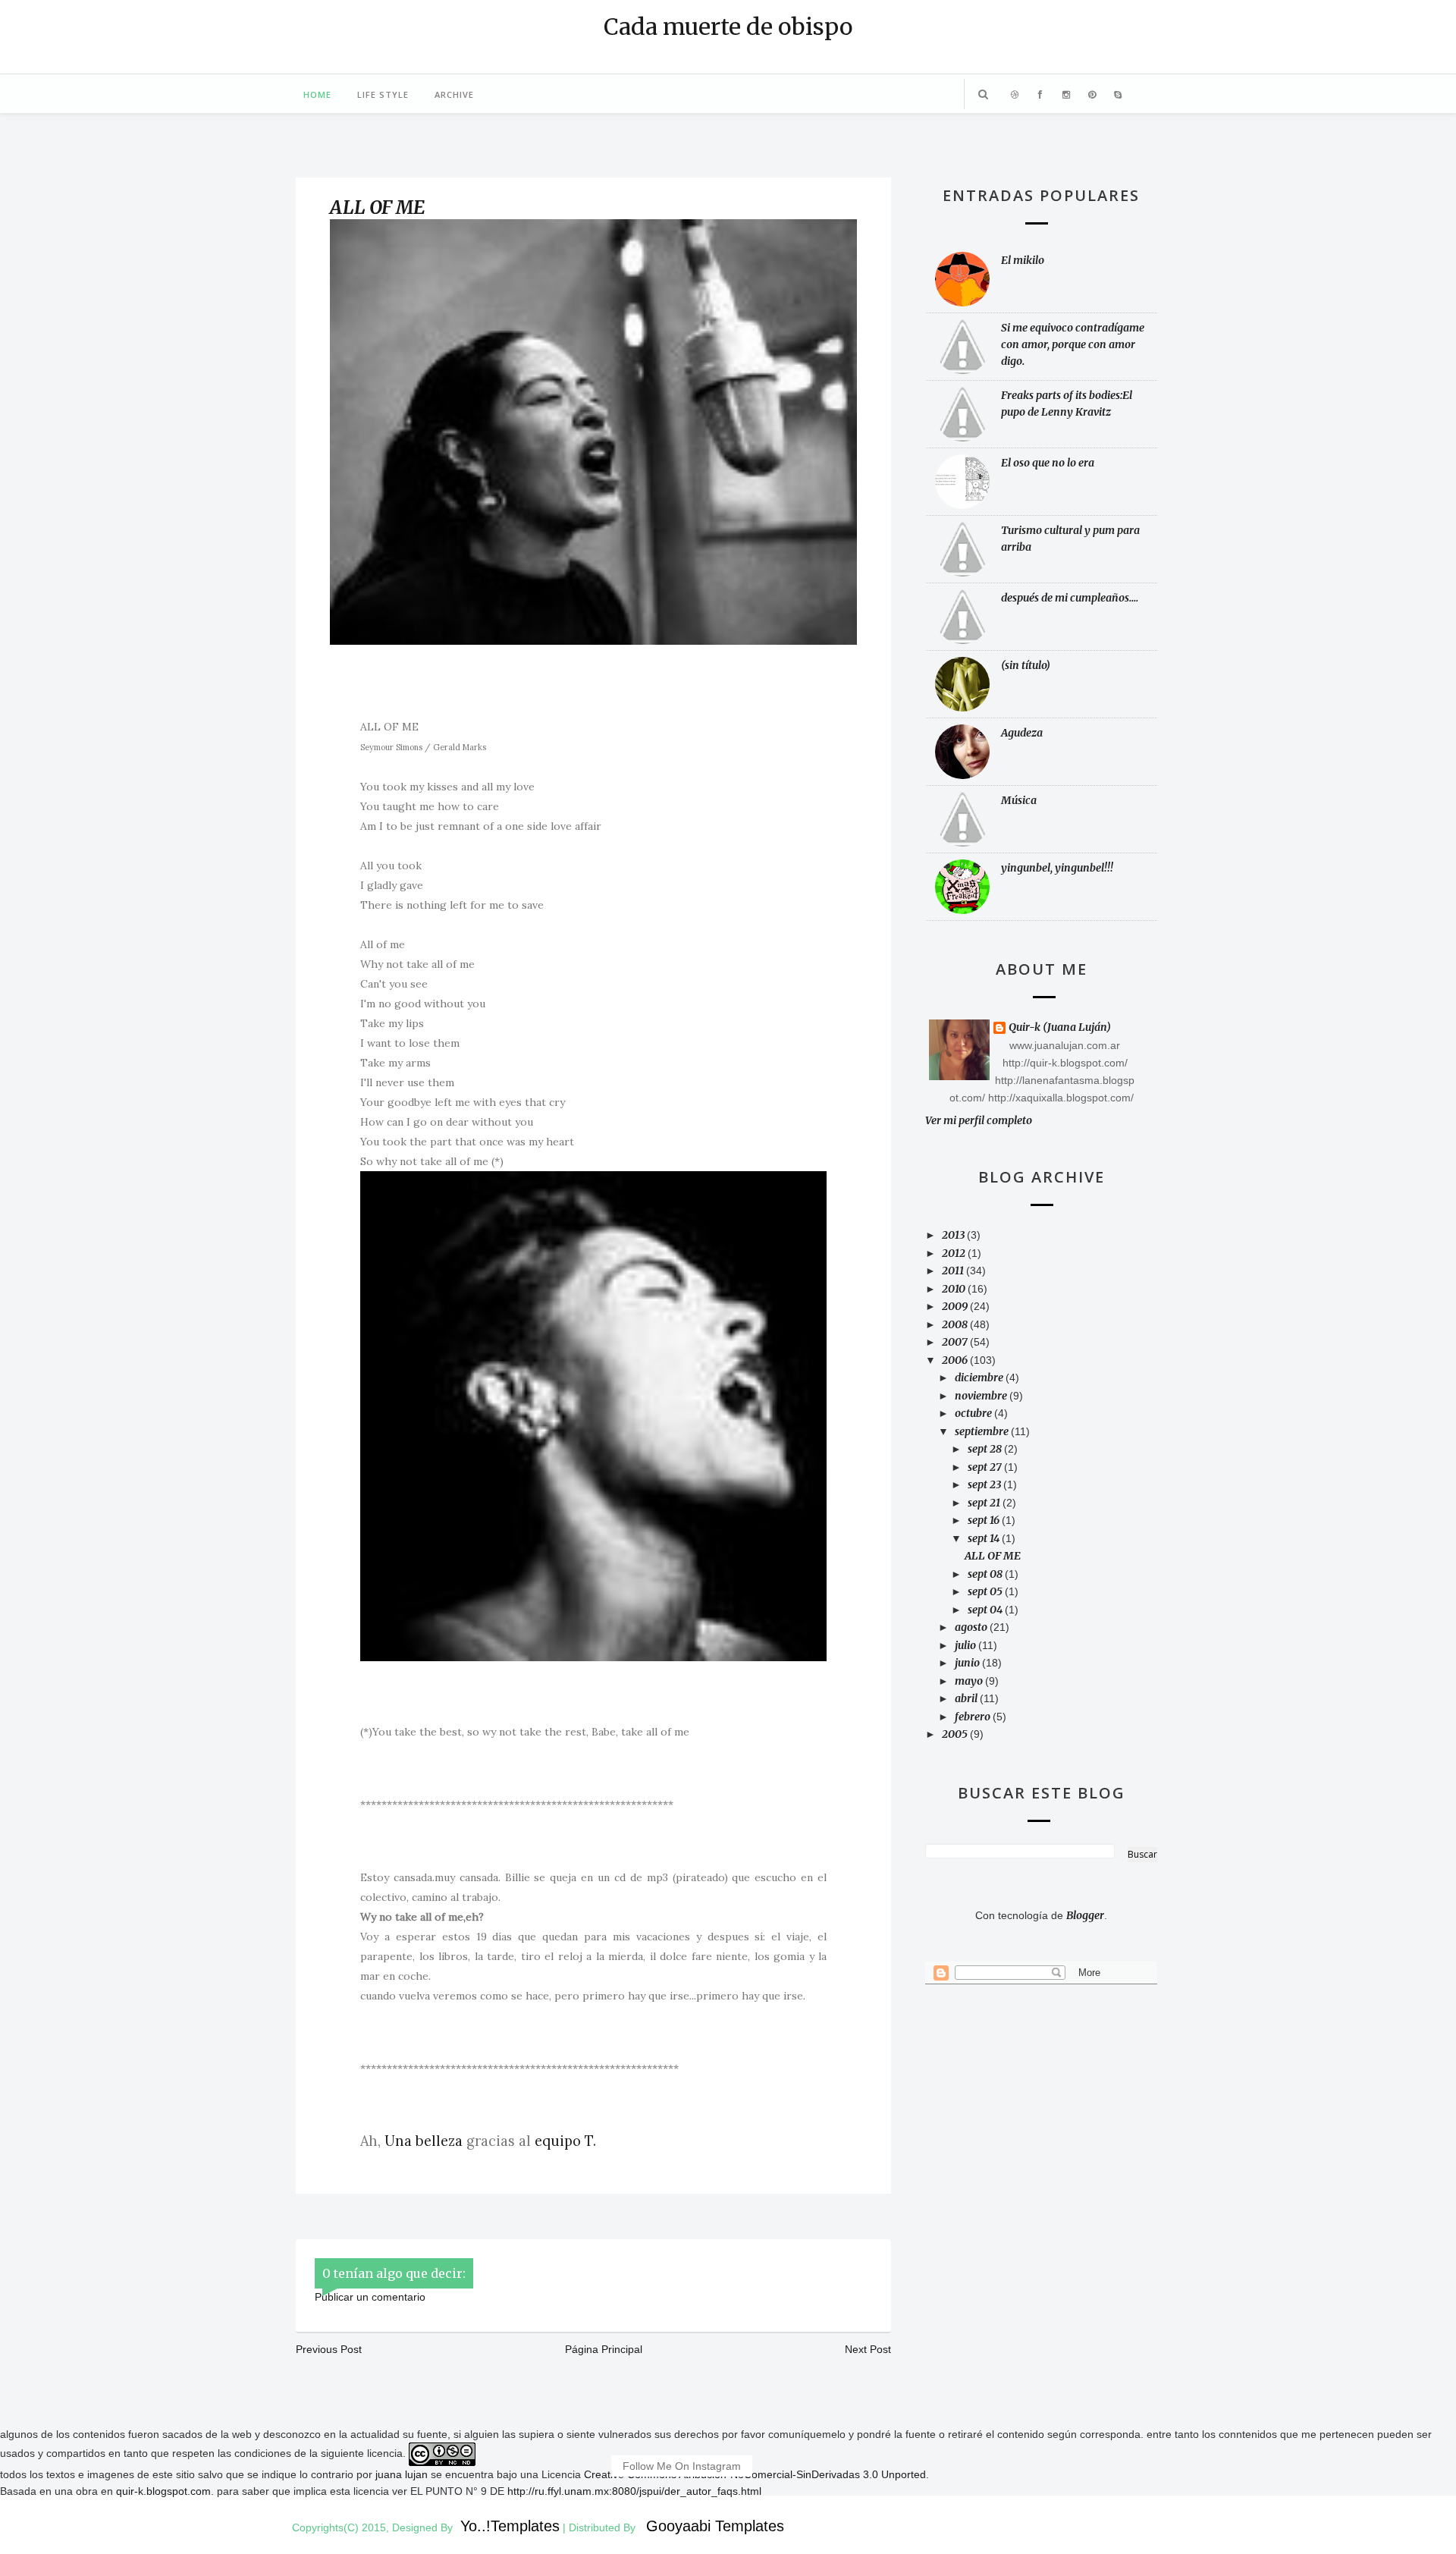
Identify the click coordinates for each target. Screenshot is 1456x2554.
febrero (974, 1717)
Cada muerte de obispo (728, 27)
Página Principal (604, 2349)
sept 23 (985, 1484)
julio (966, 1645)
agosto (972, 1627)
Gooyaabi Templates (715, 2526)
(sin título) (1026, 665)
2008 (956, 1324)
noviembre (982, 1396)
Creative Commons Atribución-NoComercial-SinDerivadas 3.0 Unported (755, 2474)
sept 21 (985, 1503)
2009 (956, 1306)
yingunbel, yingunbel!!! (1057, 868)
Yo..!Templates (510, 2526)
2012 (955, 1253)
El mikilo (1023, 260)
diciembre (980, 1378)
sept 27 (986, 1467)
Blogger (1085, 1915)
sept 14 (985, 1538)
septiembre (983, 1431)
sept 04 (986, 1610)
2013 (954, 1235)
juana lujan (402, 2474)
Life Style (383, 94)
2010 (955, 1289)
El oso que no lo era (1048, 463)
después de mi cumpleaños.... (1070, 598)
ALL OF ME (378, 207)
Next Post (868, 2349)
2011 (954, 1271)
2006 (956, 1360)
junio (968, 1663)
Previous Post (329, 2349)
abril (967, 1698)
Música (1019, 800)
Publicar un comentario (370, 2297)
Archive (454, 94)
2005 (956, 1734)
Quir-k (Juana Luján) (1060, 1028)
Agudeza (1022, 733)
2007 (956, 1342)
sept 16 (985, 1520)
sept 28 (986, 1449)
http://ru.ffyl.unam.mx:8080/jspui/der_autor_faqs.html (634, 2491)
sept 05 (986, 1591)
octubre (974, 1413)
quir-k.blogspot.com (163, 2491)
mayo (970, 1681)
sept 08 (986, 1574)
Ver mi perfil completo (979, 1120)
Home (317, 94)
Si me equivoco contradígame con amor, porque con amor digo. (1073, 344)
